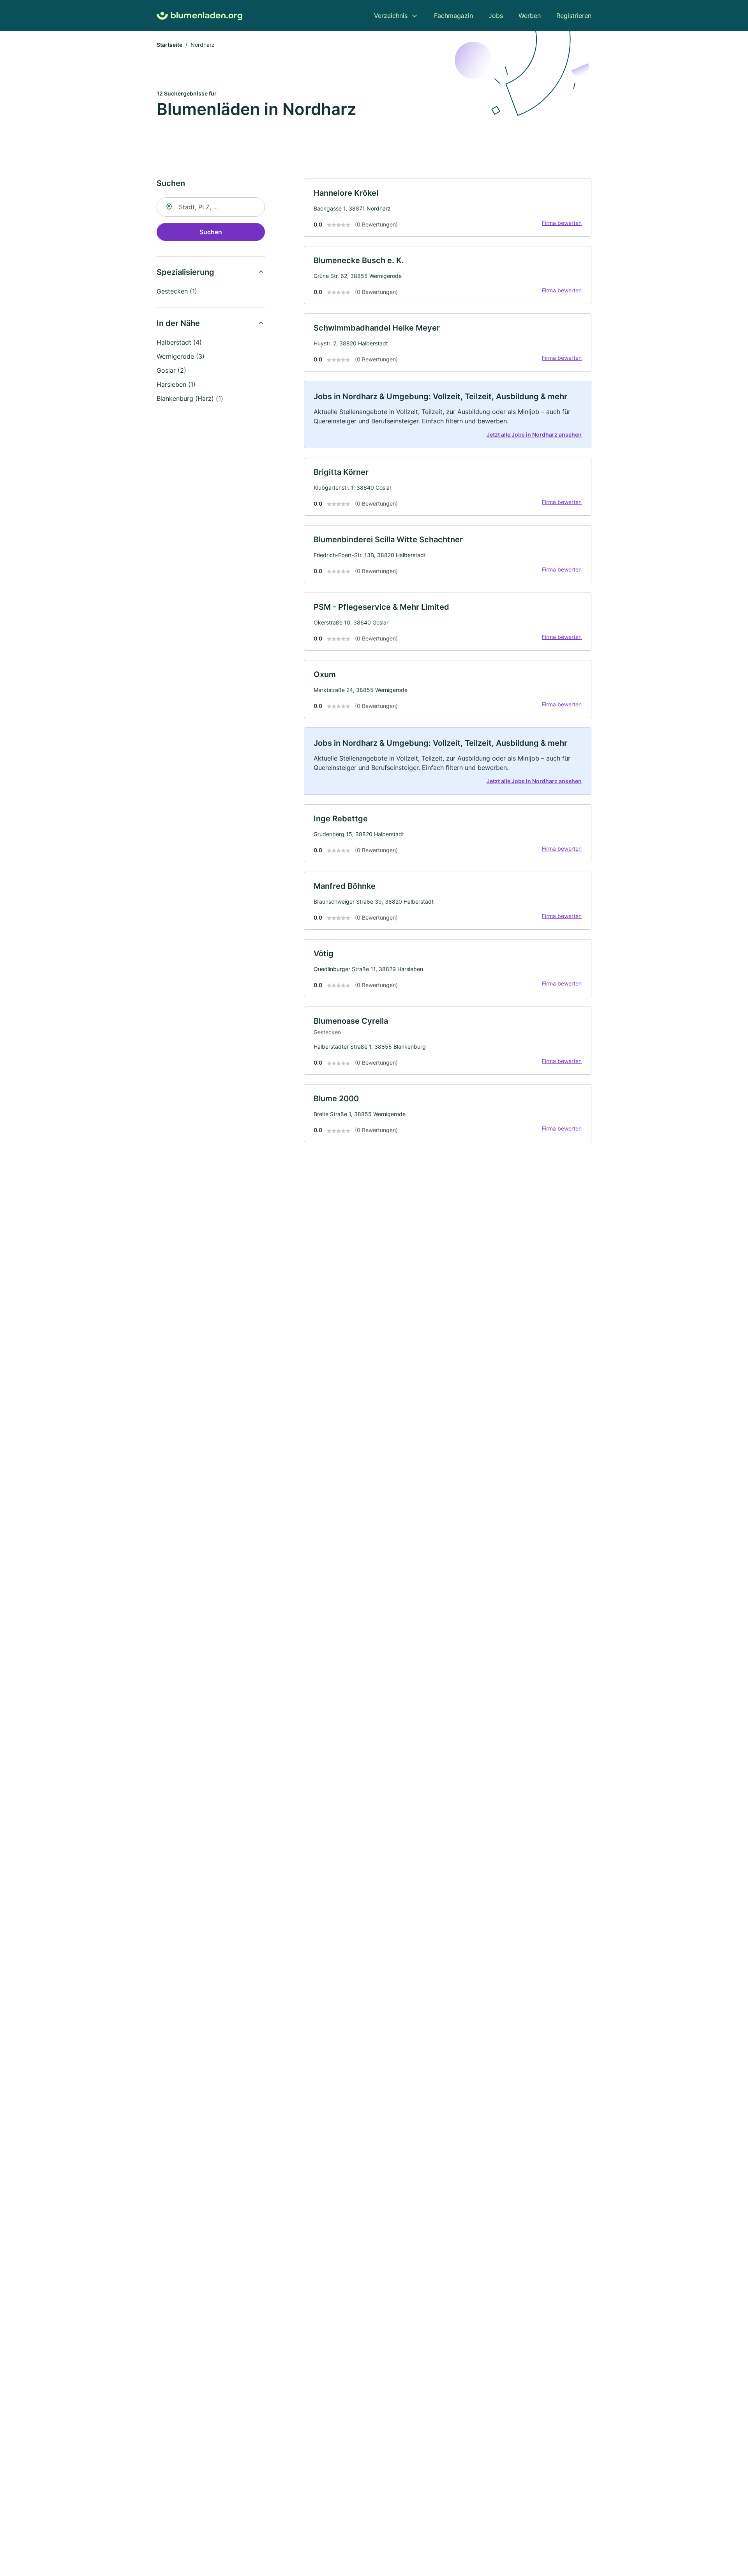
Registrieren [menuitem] (574, 16)
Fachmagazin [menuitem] (453, 16)
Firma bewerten (562, 223)
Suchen (211, 232)
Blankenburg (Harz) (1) (190, 398)
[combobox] (211, 207)
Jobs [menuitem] (496, 16)
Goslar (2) (171, 370)
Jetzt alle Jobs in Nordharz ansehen (534, 434)
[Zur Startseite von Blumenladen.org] (199, 16)
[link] (448, 208)
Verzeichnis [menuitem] (391, 16)
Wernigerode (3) (181, 356)
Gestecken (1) (177, 291)
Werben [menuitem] (530, 16)
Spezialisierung (185, 272)
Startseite (169, 45)
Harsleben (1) (176, 384)
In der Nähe (178, 323)
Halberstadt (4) (179, 342)
